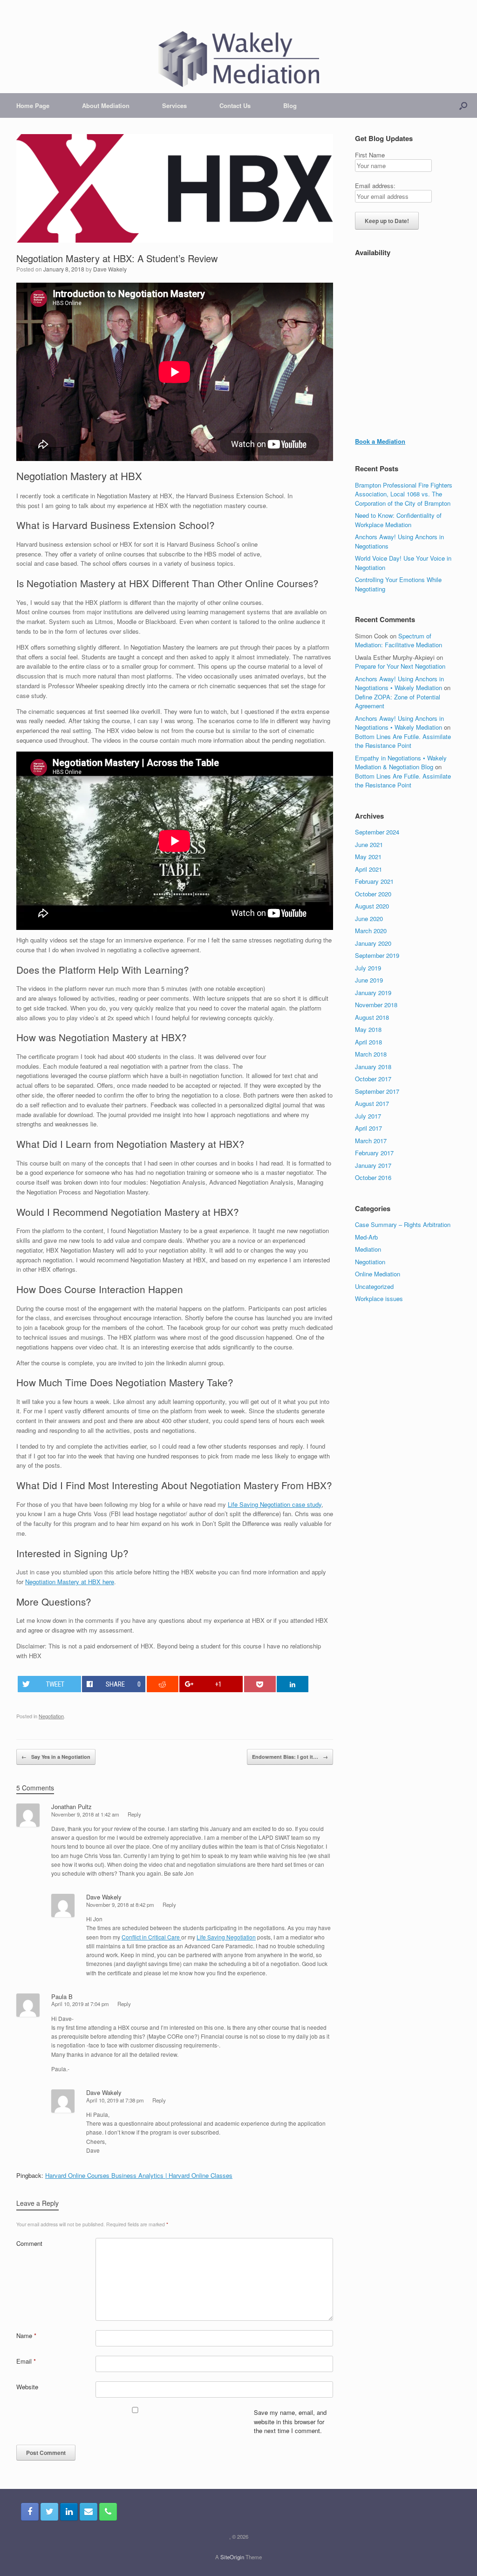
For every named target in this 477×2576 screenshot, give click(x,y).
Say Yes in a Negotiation (56, 1757)
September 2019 (377, 955)
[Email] (89, 2512)
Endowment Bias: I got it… (290, 1757)
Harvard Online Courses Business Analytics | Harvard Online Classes (139, 2175)
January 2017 (373, 1165)
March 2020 (371, 931)
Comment (29, 2243)
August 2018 (372, 1017)
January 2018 (373, 1067)
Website (27, 2387)
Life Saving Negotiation (226, 1937)
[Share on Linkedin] (293, 1684)
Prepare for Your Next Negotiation (400, 666)
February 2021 (374, 881)
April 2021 (368, 869)
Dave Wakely (110, 269)
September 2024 (377, 832)
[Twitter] (49, 2512)
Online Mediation (378, 1274)
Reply (134, 1814)
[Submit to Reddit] (163, 1684)
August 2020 (372, 906)
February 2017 (374, 1153)
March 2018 (371, 1054)
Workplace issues (379, 1298)
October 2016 (373, 1177)
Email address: (375, 186)
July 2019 (368, 968)
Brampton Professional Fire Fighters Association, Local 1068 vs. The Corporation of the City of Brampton (404, 494)
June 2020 (369, 919)
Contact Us (235, 105)
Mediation (368, 1249)
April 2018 (368, 1042)
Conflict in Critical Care (151, 1937)
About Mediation (106, 105)
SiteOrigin (232, 2557)
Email (26, 2361)
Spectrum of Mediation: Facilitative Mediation (399, 641)
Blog (290, 105)
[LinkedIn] (69, 2512)
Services (174, 105)
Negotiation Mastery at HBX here (70, 1582)
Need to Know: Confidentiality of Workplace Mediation (398, 520)
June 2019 (369, 980)
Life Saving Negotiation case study (275, 1504)
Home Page (33, 105)
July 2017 (368, 1116)
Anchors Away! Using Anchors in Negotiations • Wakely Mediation (399, 683)
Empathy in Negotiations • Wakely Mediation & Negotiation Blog (401, 763)
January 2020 (373, 943)
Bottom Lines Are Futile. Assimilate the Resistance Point (403, 741)
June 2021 (369, 844)
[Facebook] (30, 2512)
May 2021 (368, 857)
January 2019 (373, 993)
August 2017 (372, 1103)
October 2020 (373, 894)
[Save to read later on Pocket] (260, 1684)
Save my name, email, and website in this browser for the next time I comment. (290, 2421)
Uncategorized (374, 1286)
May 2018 (368, 1029)
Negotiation (51, 1716)
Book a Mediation (380, 441)
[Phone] (108, 2512)
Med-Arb (366, 1237)
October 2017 (373, 1079)
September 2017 (377, 1091)
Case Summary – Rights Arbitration (403, 1224)
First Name (370, 155)
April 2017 (368, 1128)
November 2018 (376, 1005)
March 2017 (371, 1141)
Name (26, 2335)
